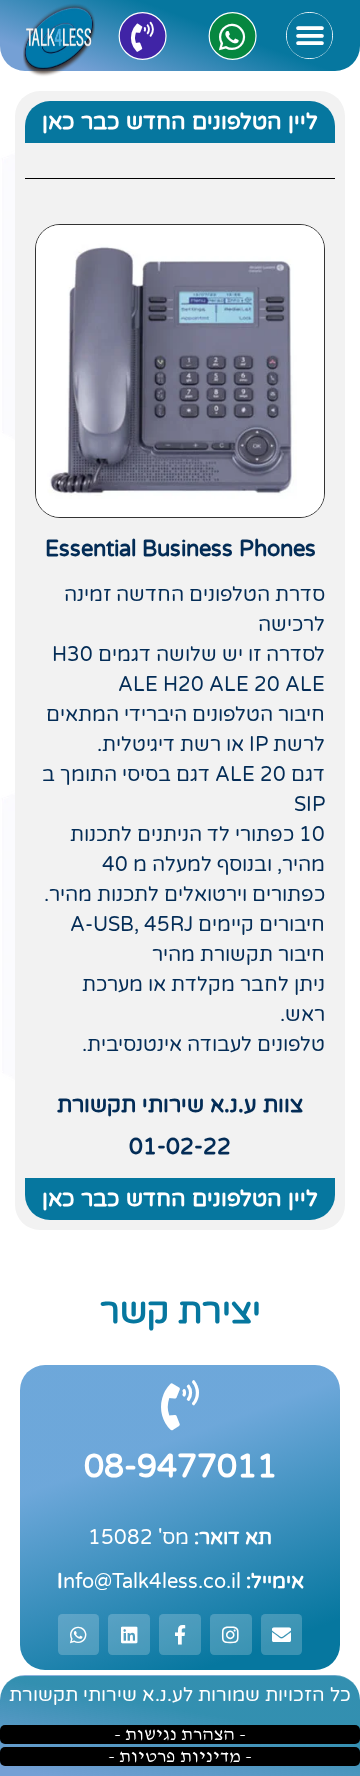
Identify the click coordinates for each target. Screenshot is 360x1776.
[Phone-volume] (142, 36)
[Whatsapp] (232, 36)
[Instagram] (231, 1635)
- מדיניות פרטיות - (180, 1756)
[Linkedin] (129, 1635)
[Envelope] (282, 1635)
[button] (309, 35)
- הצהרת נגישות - (180, 1734)
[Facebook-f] (180, 1635)
